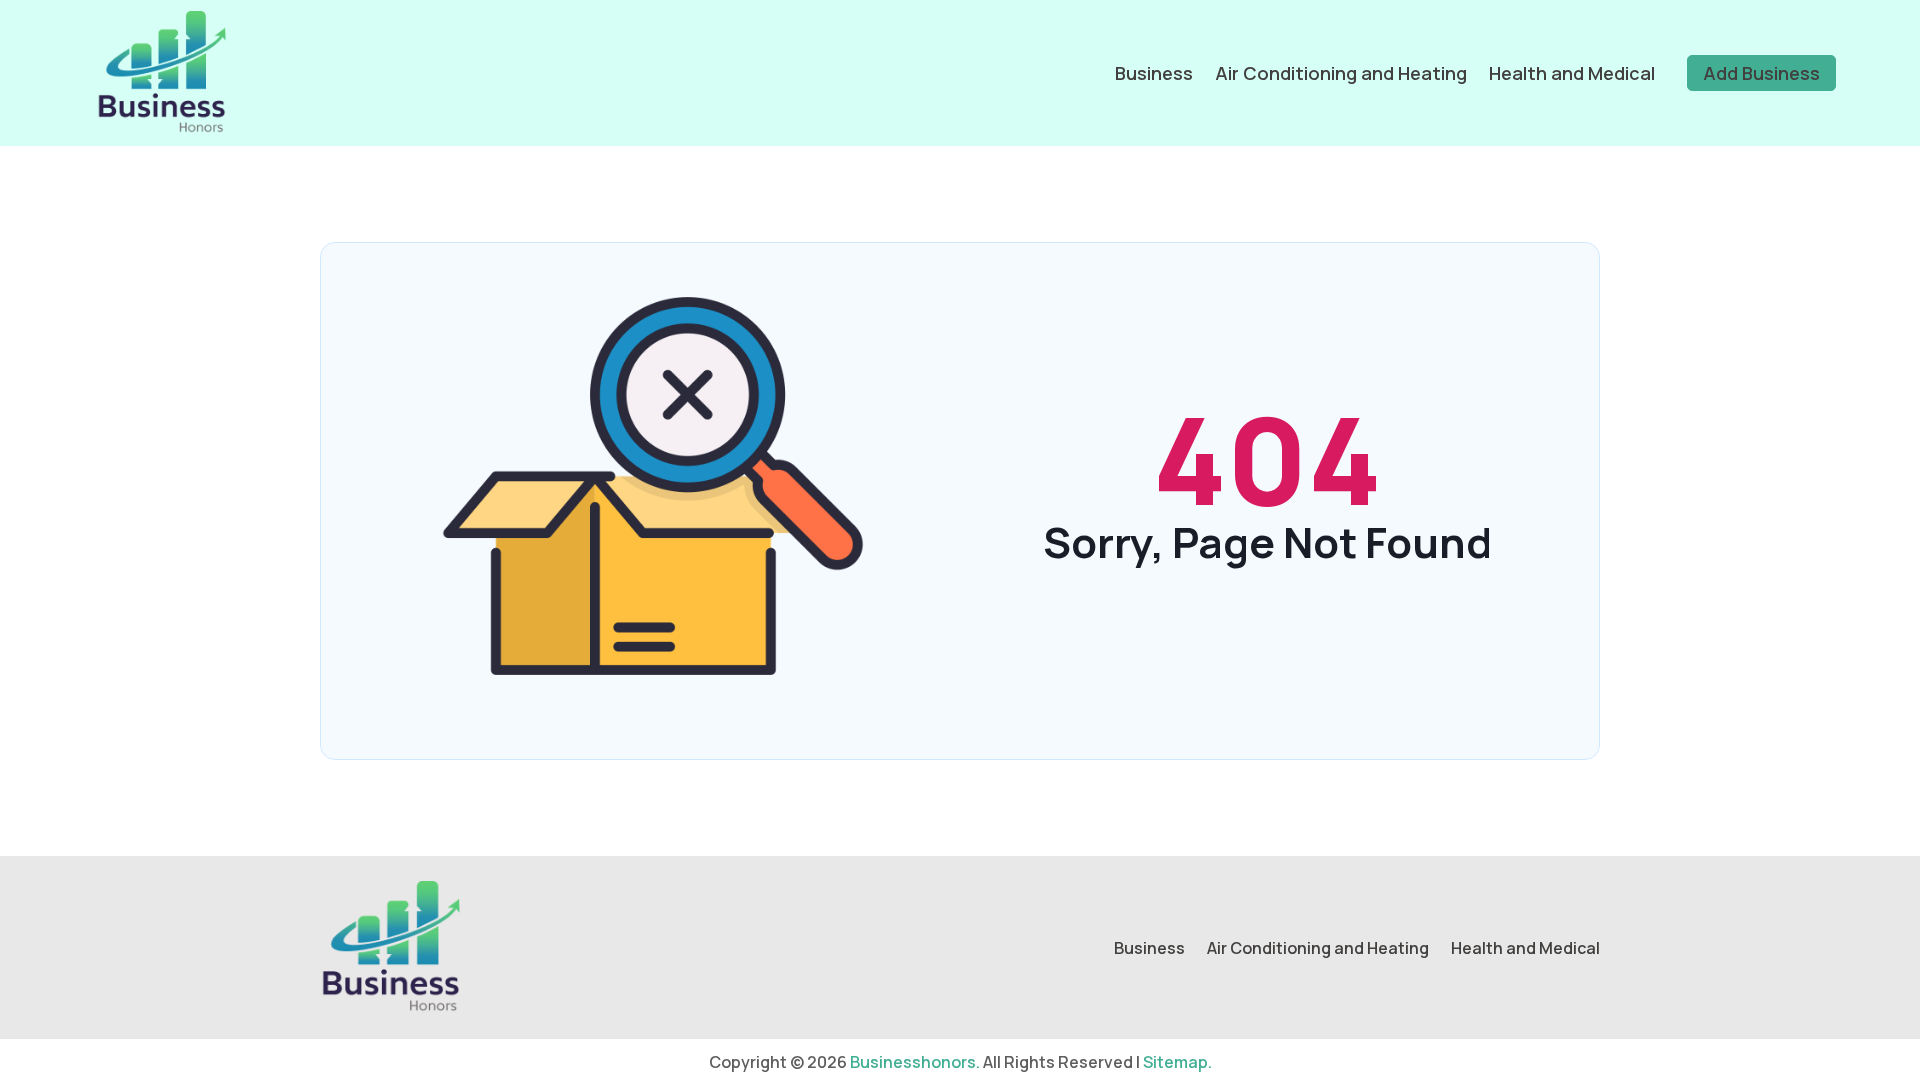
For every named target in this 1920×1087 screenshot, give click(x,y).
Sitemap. (1177, 1062)
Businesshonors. (915, 1062)
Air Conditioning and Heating (1341, 73)
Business (1154, 73)
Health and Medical (1572, 73)
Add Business (1761, 73)
